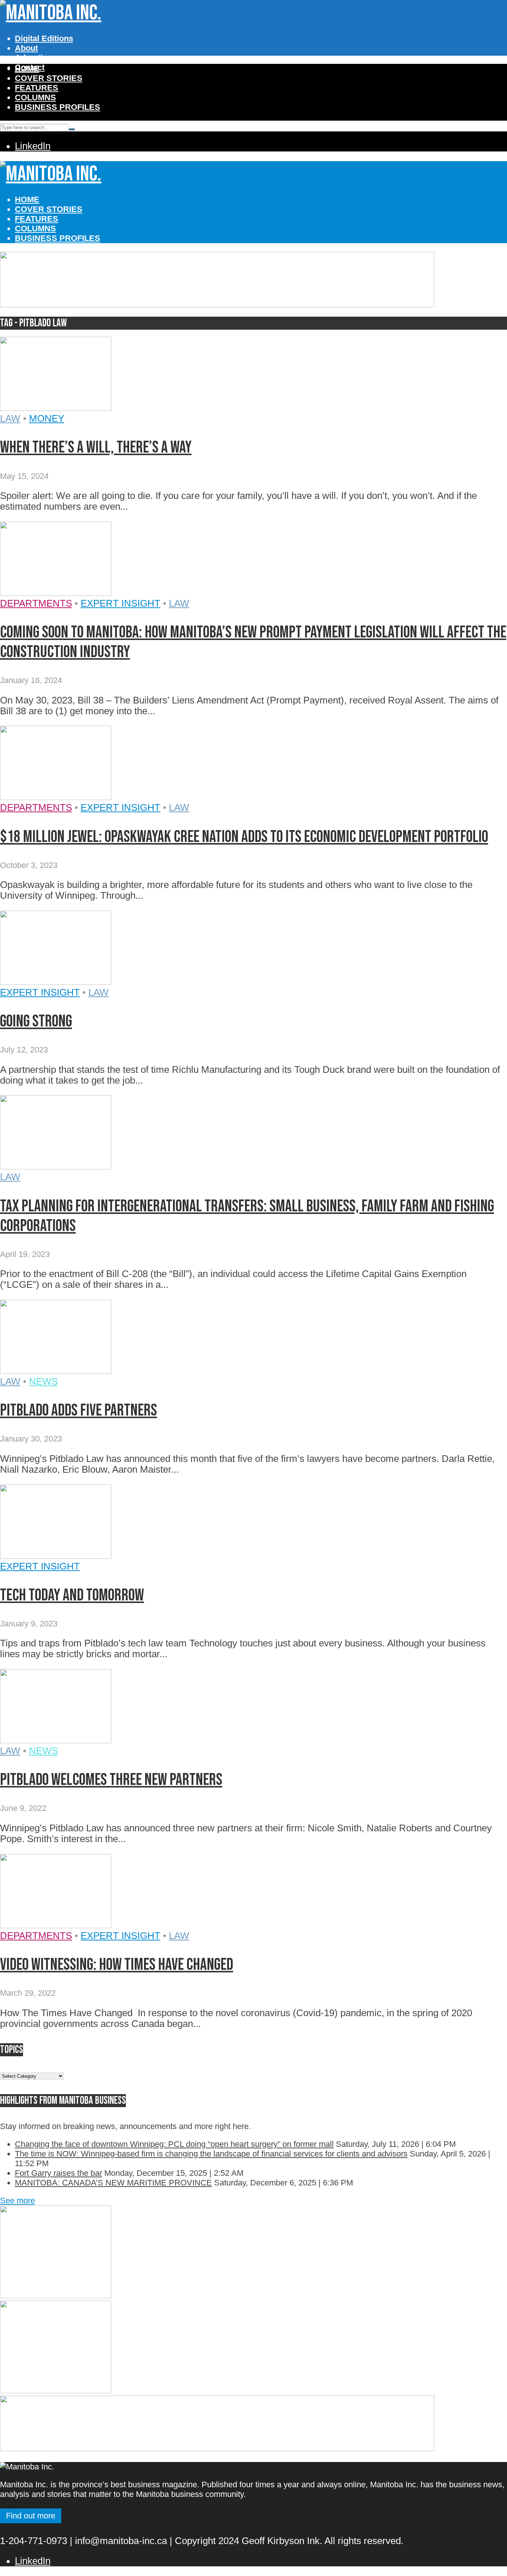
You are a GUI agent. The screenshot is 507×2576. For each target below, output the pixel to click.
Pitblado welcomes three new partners (111, 1780)
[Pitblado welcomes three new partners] (56, 1740)
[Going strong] (56, 982)
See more (17, 2200)
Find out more (31, 2516)
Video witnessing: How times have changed (117, 1965)
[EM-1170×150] (217, 304)
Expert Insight (120, 603)
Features (37, 88)
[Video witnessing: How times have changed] (56, 1925)
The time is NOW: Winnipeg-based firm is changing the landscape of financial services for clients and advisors (211, 2154)
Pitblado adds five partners (78, 1411)
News (43, 1381)
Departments (36, 603)
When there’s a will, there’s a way (96, 448)
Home (27, 68)
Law (10, 418)
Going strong (36, 1021)
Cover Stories (49, 78)
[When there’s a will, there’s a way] (56, 408)
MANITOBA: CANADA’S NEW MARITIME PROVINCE (113, 2183)
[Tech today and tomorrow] (56, 1555)
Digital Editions (44, 38)
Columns (35, 97)
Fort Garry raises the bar (58, 2173)
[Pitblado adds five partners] (56, 1371)
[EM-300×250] (56, 2296)
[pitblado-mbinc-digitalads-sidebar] (56, 2391)
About (26, 48)
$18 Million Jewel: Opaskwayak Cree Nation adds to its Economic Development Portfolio (244, 837)
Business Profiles (58, 107)
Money (47, 418)
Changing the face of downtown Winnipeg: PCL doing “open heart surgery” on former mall (174, 2144)
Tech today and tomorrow (72, 1595)
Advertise (33, 58)
